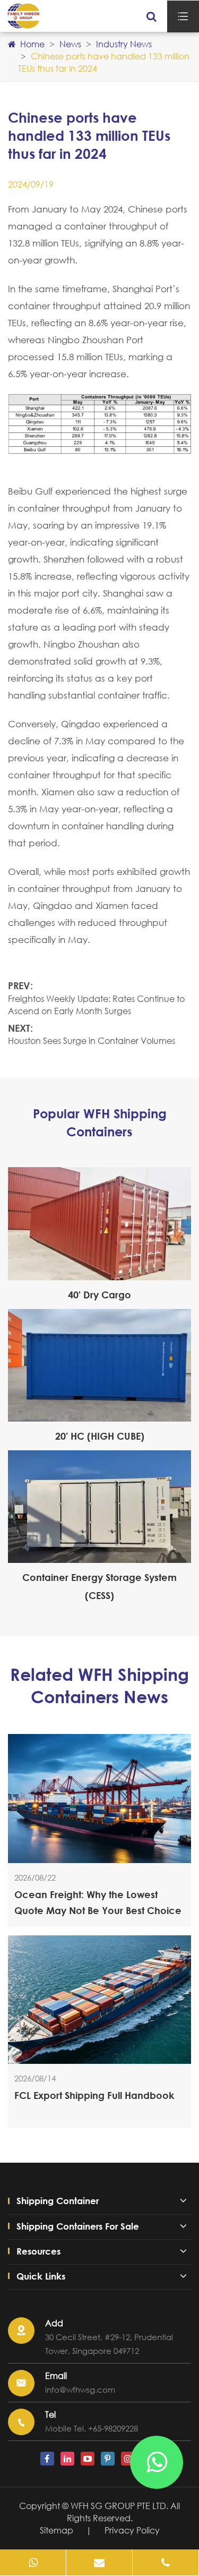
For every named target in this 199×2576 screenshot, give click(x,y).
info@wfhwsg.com (80, 2390)
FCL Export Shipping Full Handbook (94, 2095)
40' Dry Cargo (99, 1295)
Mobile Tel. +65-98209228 (92, 2428)
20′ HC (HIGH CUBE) (100, 1436)
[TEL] (166, 2562)
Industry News (124, 44)
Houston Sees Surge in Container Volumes (92, 1040)
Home (32, 44)
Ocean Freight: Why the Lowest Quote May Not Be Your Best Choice (98, 1902)
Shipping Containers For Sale (78, 2226)
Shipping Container (58, 2201)
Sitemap (57, 2530)
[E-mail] (99, 2562)
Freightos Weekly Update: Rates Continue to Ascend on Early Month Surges (96, 1005)
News (70, 44)
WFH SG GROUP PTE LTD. (120, 2506)
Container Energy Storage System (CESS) (99, 1586)
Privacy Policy (132, 2530)
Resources (38, 2251)
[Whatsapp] (33, 2562)
